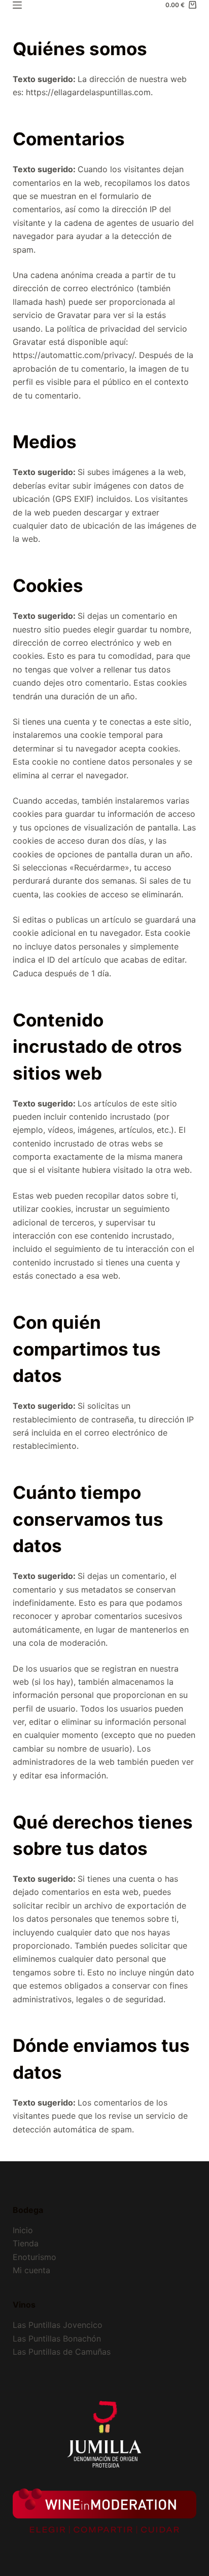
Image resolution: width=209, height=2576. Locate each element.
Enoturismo (34, 2257)
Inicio (23, 2230)
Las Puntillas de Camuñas (62, 2352)
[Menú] (17, 5)
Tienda (26, 2243)
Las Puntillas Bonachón (57, 2339)
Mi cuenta (31, 2270)
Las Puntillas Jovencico (58, 2325)
